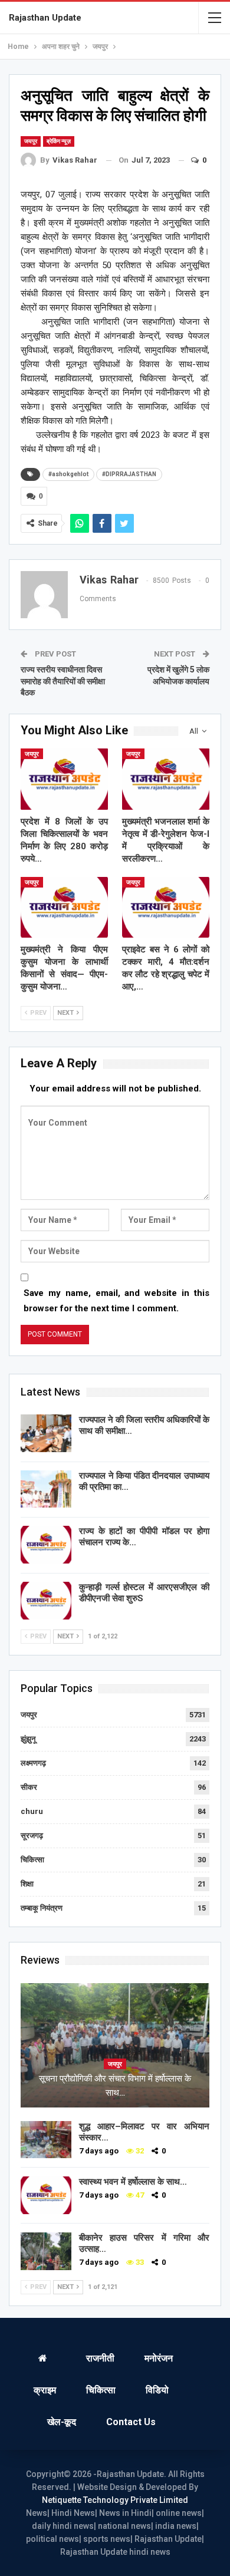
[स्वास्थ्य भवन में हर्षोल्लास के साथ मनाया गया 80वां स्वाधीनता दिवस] (46, 2195)
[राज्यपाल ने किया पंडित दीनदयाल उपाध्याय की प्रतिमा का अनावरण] (46, 1489)
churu (32, 1811)
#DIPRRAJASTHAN (129, 474)
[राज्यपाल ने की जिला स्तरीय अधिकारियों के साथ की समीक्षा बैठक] (46, 1433)
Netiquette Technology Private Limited (115, 2500)
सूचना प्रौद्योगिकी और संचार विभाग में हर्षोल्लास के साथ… (115, 2086)
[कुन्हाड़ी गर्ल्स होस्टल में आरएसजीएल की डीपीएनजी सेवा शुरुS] (46, 1601)
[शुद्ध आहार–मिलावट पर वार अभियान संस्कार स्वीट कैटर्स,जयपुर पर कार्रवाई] (46, 2140)
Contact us (131, 2422)
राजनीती (100, 2358)
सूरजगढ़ (32, 1835)
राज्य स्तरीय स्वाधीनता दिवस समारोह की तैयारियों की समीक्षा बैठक (63, 681)
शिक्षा (27, 1884)
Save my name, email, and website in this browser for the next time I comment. (116, 1301)
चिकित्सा (32, 1860)
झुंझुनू (28, 1739)
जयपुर (31, 141)
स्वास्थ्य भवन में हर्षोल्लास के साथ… (133, 2182)
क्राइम (45, 2390)
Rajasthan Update (45, 18)
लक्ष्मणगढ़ (33, 1763)
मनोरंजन (159, 2358)
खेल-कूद (62, 2422)
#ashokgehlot (68, 474)
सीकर (29, 1787)
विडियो (157, 2390)
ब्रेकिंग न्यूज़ (59, 141)
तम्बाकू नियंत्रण (42, 1908)
